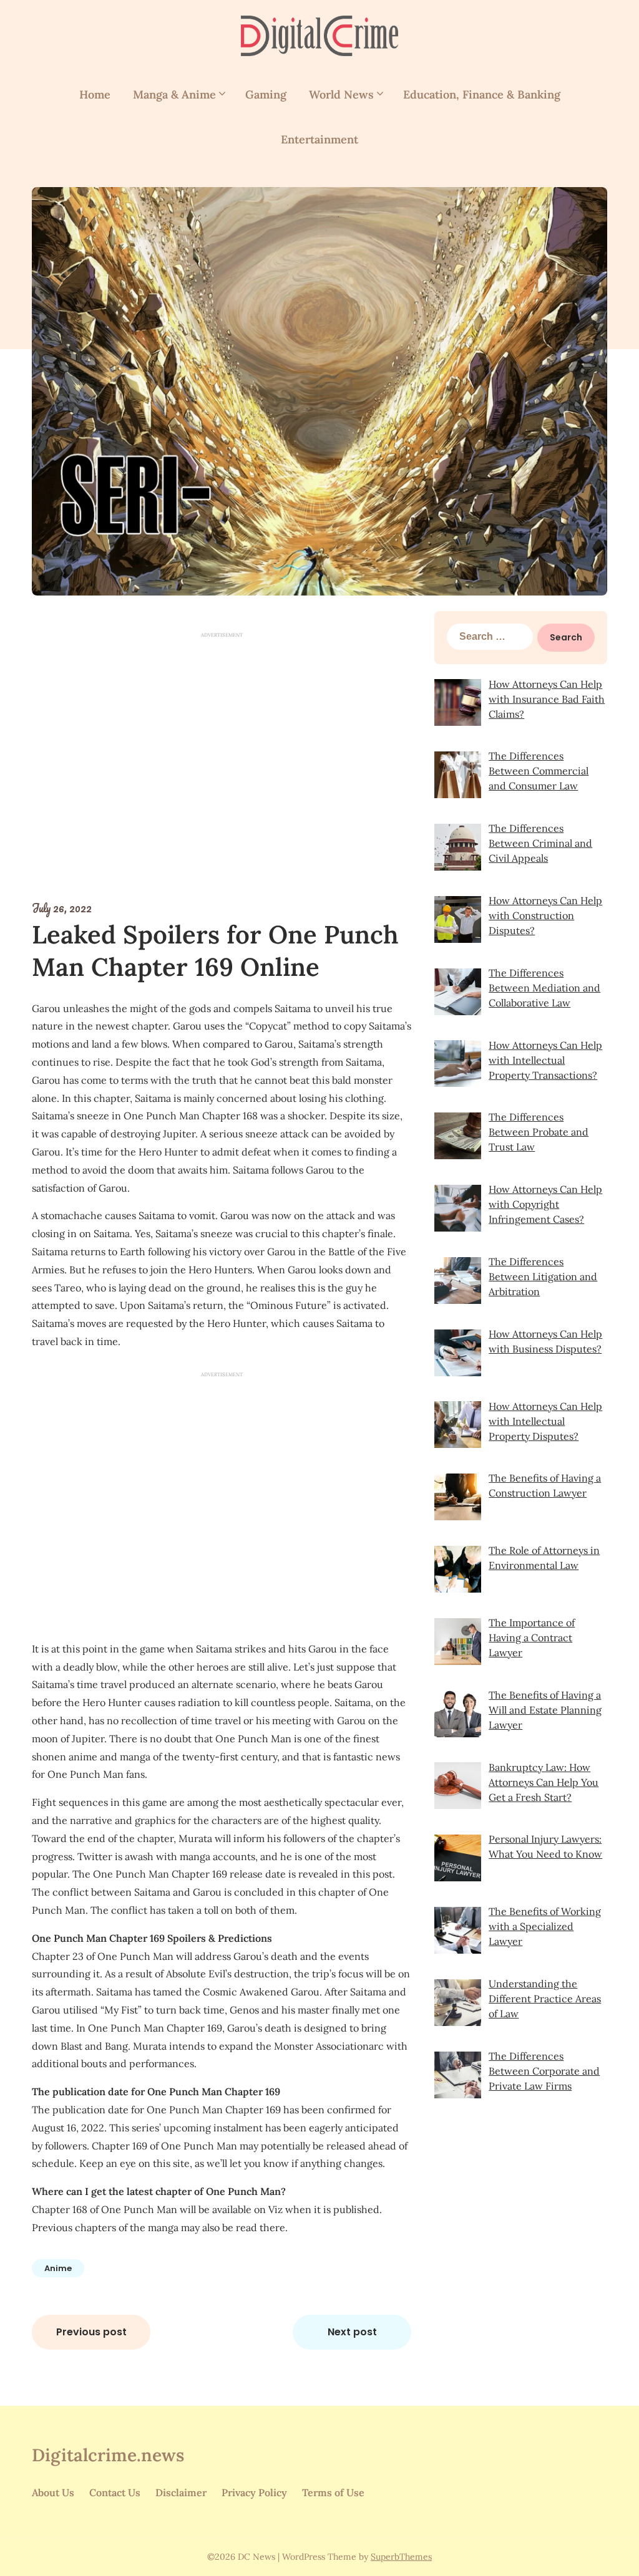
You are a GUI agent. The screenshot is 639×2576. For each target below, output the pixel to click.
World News (341, 94)
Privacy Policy (254, 2492)
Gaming (266, 94)
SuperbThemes (401, 2557)
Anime (58, 2268)
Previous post (91, 2332)
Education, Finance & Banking (482, 94)
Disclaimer (181, 2492)
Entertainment (319, 139)
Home (95, 94)
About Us (53, 2492)
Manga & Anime (174, 94)
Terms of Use (333, 2492)
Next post (352, 2332)
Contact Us (115, 2492)
